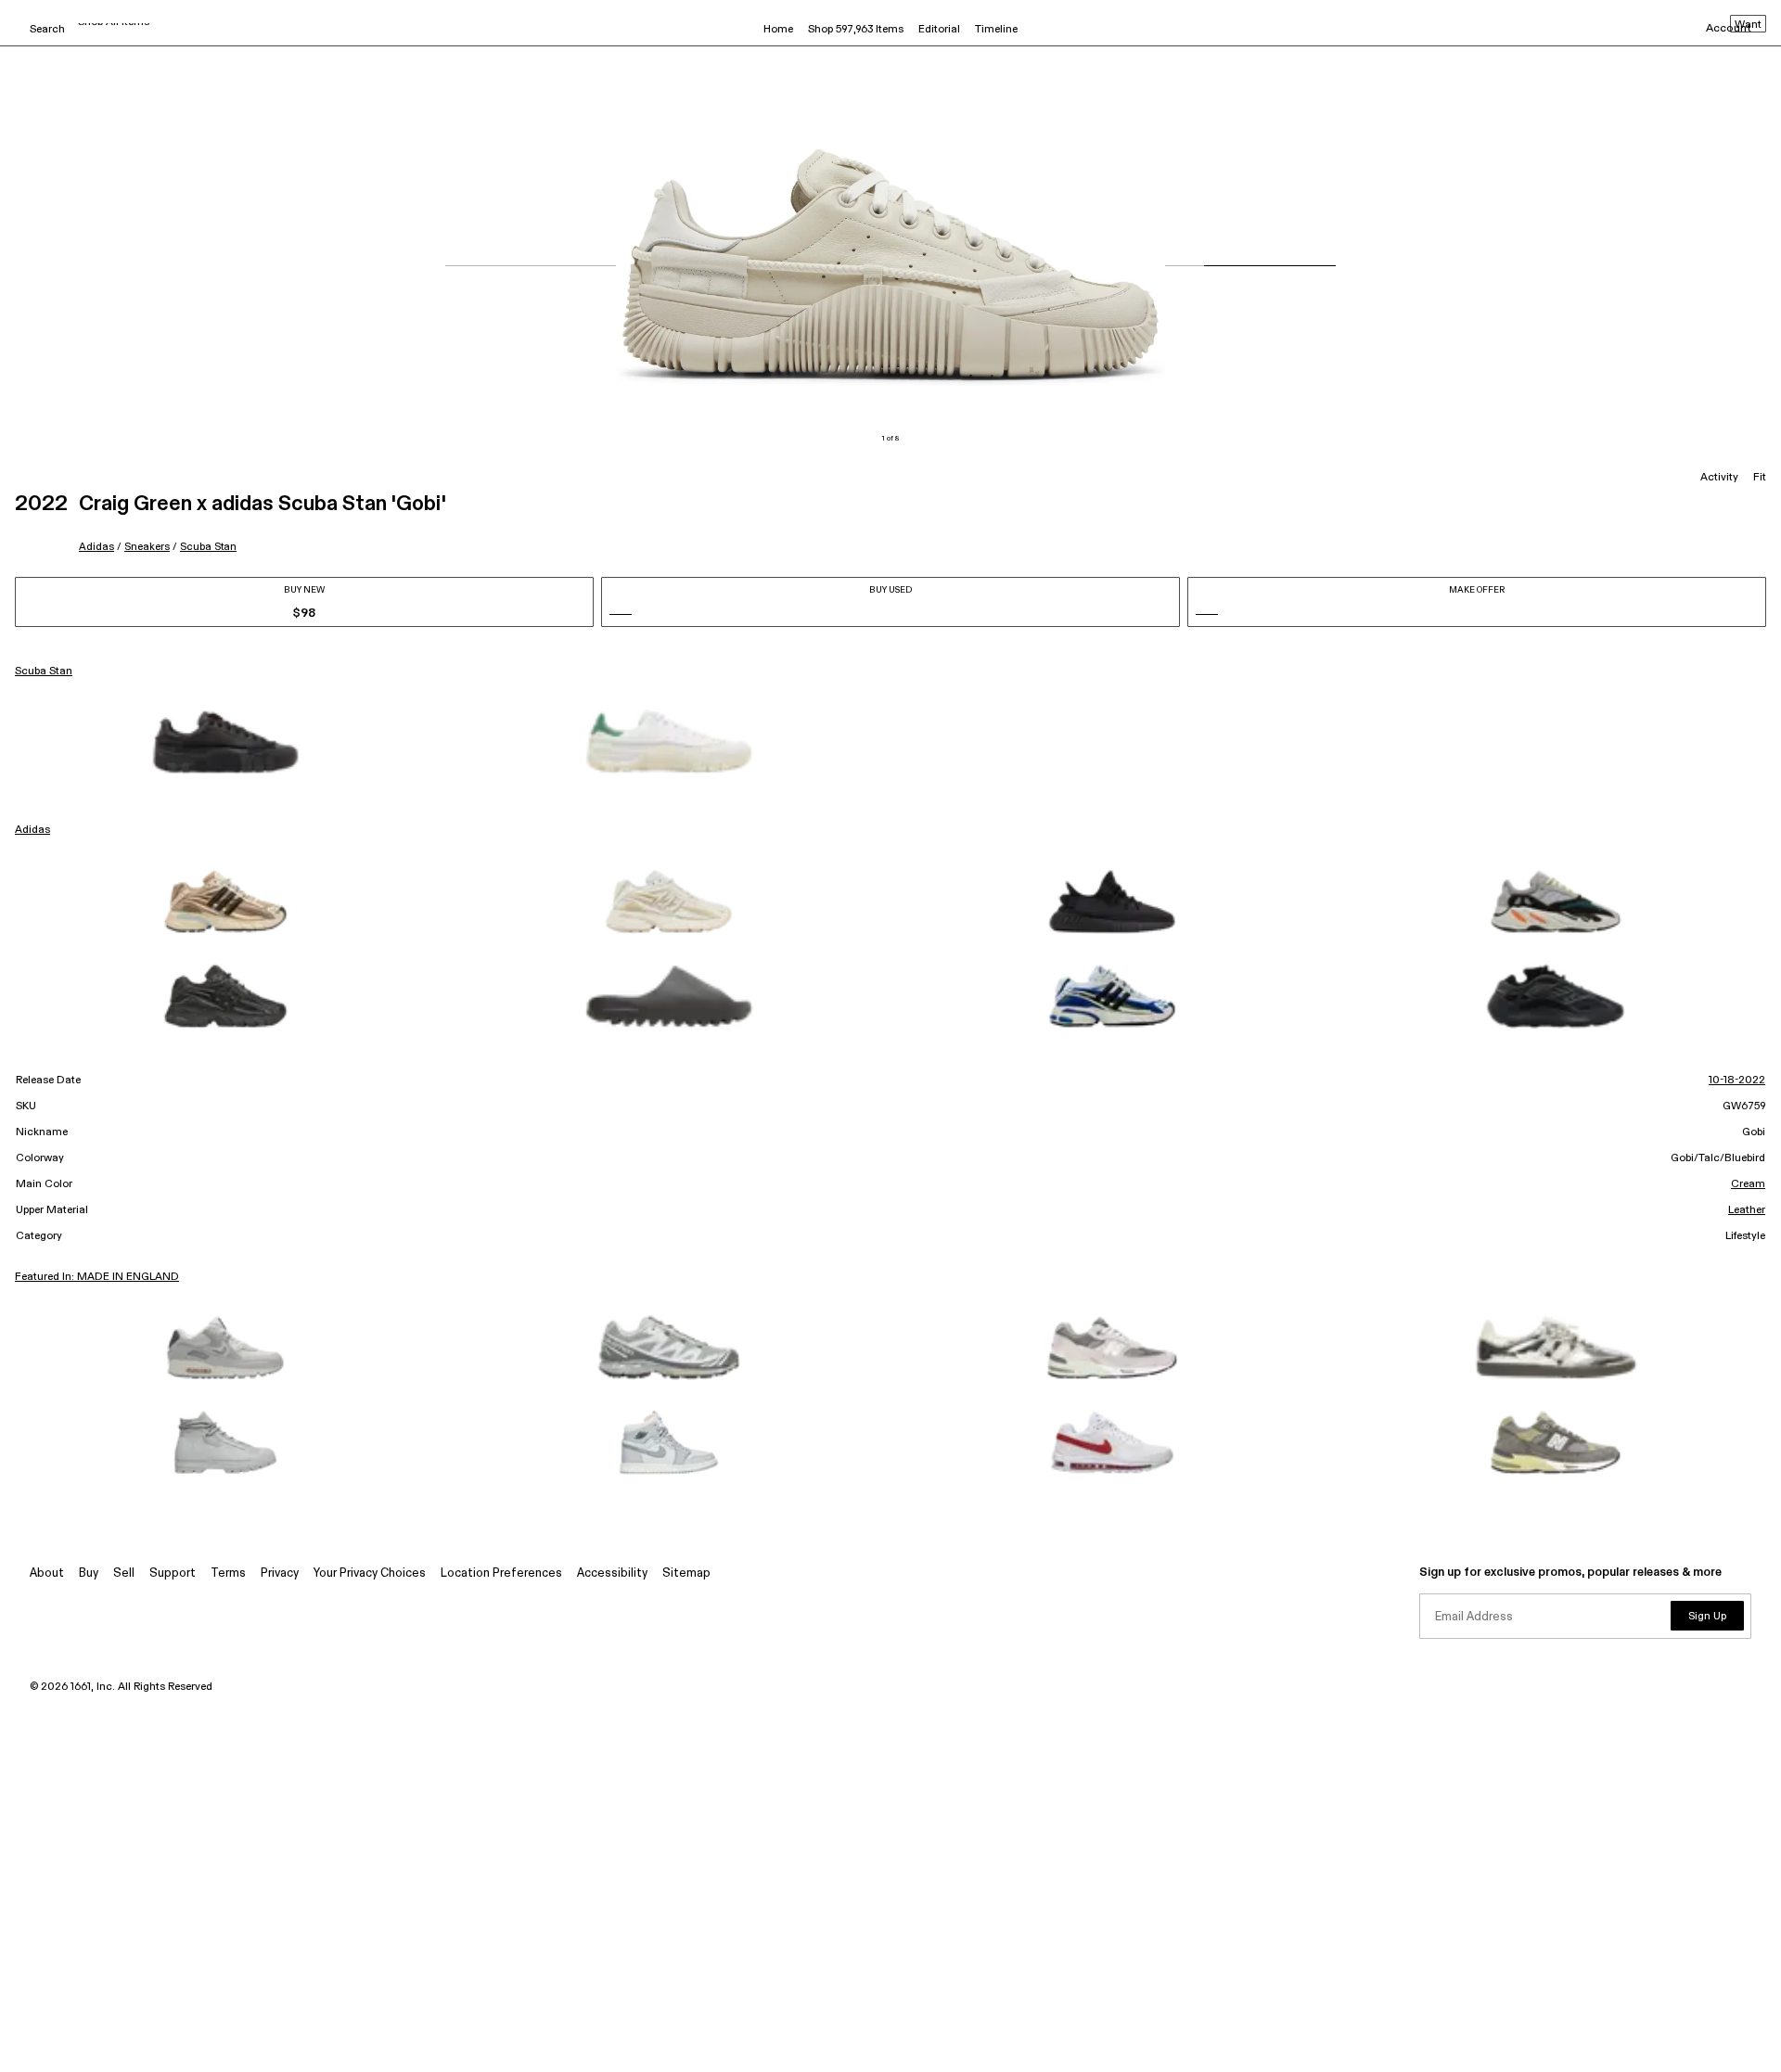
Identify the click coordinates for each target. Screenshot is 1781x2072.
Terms (228, 1573)
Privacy (280, 1573)
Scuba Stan (208, 547)
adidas (96, 547)
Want (1748, 25)
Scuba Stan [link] (44, 671)
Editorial (939, 30)
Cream (1748, 1184)
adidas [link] (32, 830)
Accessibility (612, 1573)
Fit (1760, 478)
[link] (225, 742)
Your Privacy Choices (370, 1573)
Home (778, 30)
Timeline (996, 30)
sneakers (147, 547)
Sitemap (686, 1573)
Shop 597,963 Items (856, 30)
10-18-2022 (1737, 1081)
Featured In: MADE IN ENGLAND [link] (97, 1277)
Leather (1747, 1210)
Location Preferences (501, 1573)
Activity (1719, 478)
